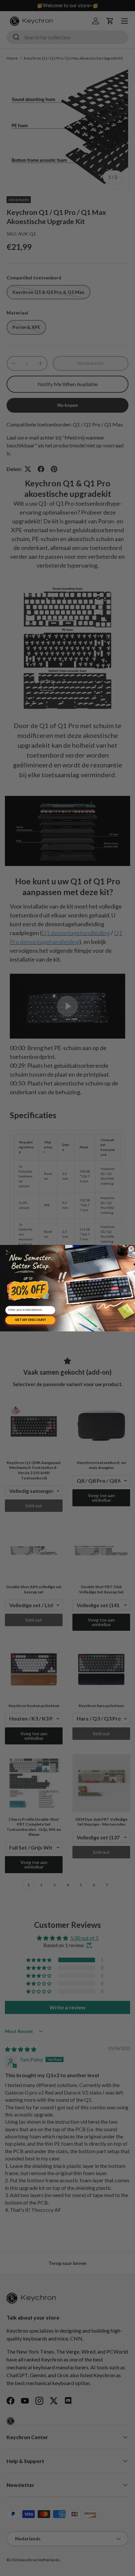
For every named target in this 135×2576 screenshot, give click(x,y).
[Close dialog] (131, 1249)
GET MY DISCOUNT (30, 1320)
